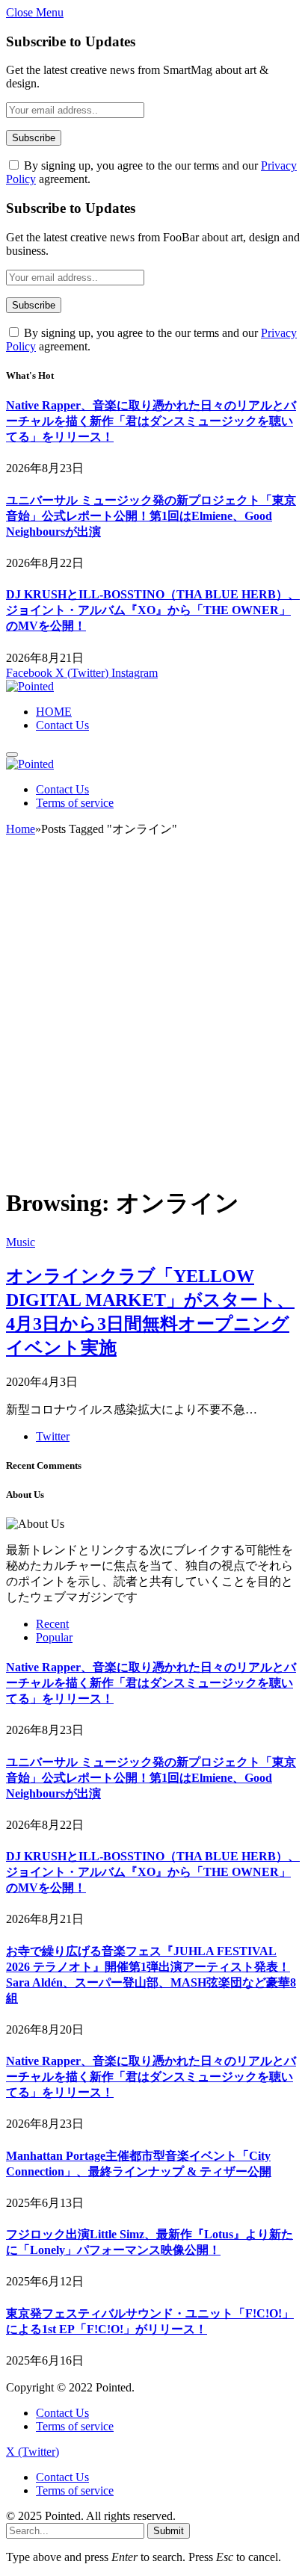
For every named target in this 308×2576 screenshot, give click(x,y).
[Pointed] (30, 686)
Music (21, 1242)
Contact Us (62, 725)
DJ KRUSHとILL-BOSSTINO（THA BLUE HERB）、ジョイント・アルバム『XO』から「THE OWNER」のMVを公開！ (153, 610)
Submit (169, 2531)
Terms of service (75, 803)
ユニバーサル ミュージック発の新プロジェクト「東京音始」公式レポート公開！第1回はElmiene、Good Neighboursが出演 (151, 516)
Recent (52, 1624)
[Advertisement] (154, 1018)
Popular (54, 1637)
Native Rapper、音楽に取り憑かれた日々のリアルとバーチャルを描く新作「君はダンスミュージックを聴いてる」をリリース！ (151, 421)
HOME (54, 712)
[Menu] (12, 755)
